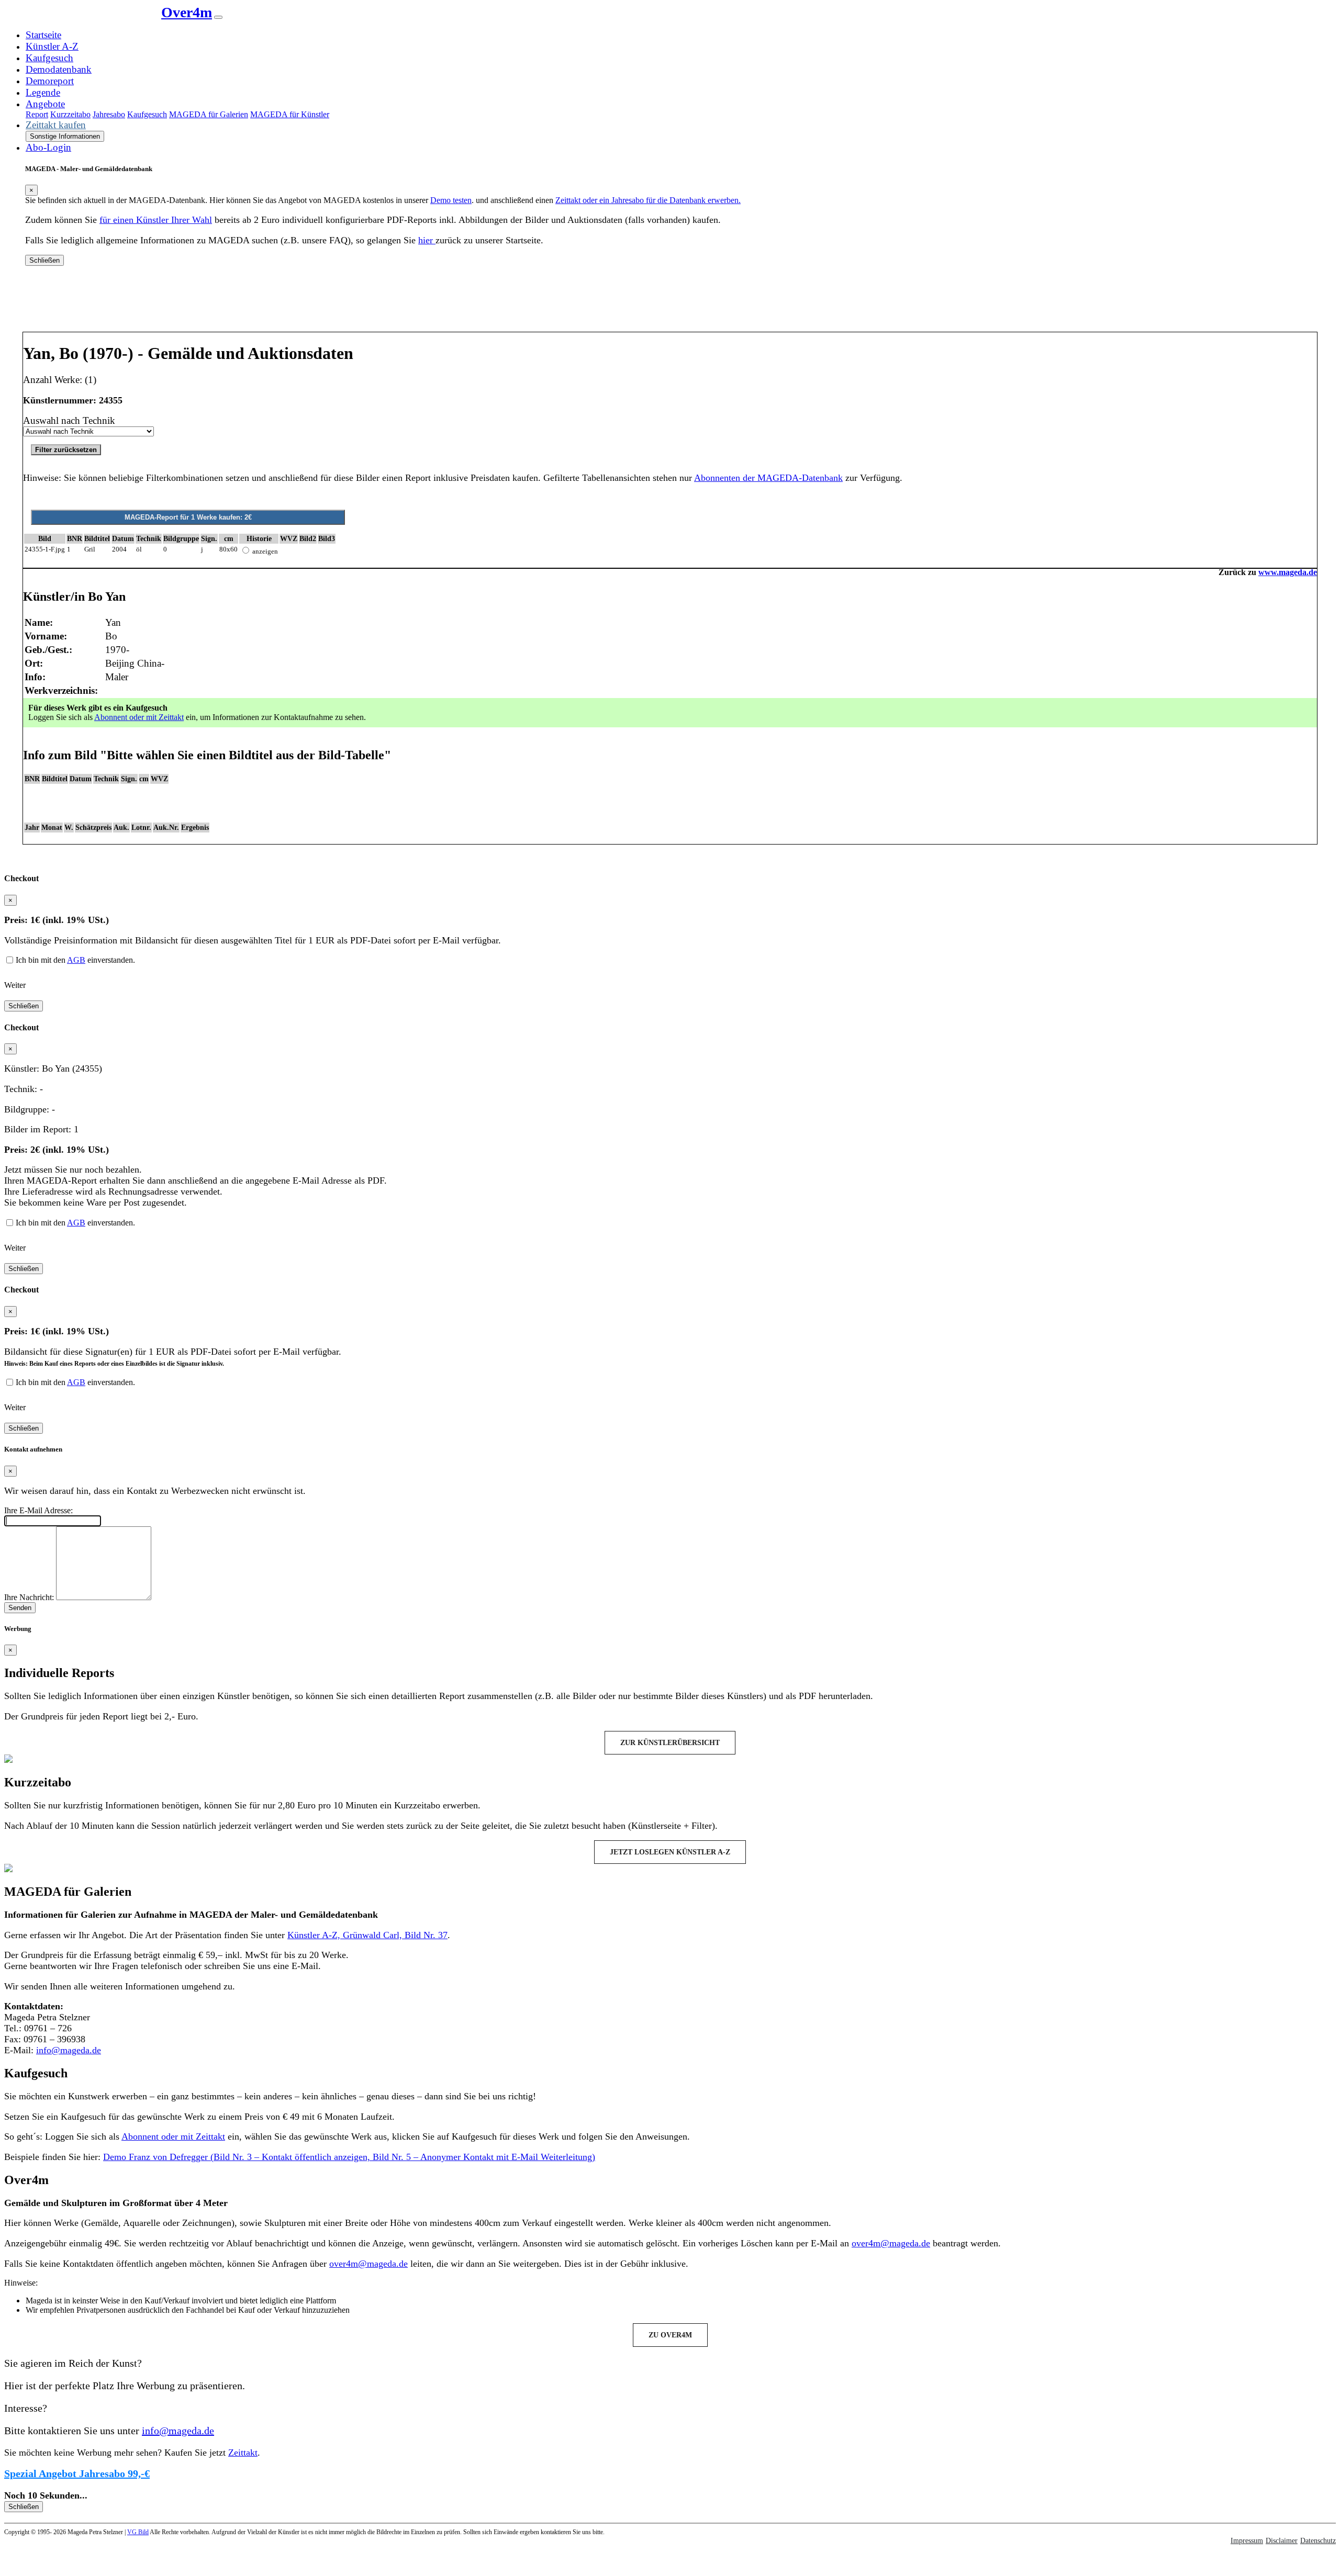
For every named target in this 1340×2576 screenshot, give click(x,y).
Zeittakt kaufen (56, 125)
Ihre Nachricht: (29, 1597)
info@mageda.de (69, 2050)
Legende (43, 92)
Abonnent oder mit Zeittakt (139, 717)
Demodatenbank (59, 69)
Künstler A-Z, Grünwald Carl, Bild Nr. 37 (367, 1935)
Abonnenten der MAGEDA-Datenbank (768, 478)
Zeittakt (243, 2453)
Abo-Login (48, 147)
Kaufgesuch (49, 58)
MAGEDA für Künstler (290, 114)
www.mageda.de (1288, 572)
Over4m (187, 12)
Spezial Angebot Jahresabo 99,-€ (77, 2473)
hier (427, 240)
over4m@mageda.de (891, 2243)
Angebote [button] (45, 104)
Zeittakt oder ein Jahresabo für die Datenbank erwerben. (648, 200)
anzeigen (265, 551)
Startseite (43, 35)
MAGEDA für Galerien (209, 114)
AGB (76, 960)
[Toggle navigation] (218, 17)
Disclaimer (1282, 2541)
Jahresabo (109, 114)
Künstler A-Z (52, 46)
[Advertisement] (670, 303)
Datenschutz (1318, 2541)
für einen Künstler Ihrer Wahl (156, 220)
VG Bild (138, 2532)
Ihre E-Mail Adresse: (38, 1510)
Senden (20, 1608)
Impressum (1247, 2541)
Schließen (44, 260)
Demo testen (451, 200)
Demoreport (50, 81)
